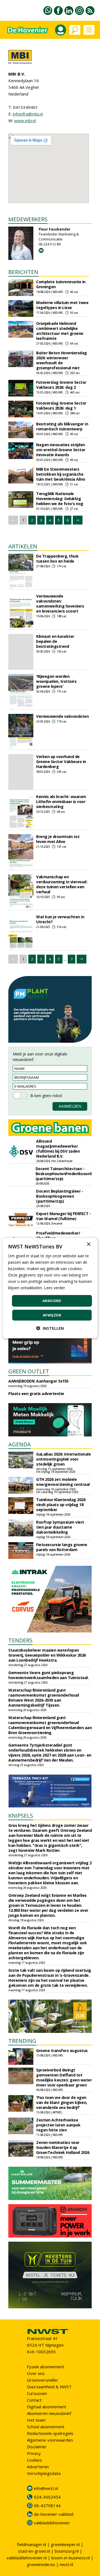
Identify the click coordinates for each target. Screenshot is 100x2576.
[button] (50, 1328)
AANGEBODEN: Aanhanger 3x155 (38, 1381)
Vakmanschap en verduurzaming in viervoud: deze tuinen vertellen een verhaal (62, 884)
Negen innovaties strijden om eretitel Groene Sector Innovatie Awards (61, 450)
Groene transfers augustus (62, 2050)
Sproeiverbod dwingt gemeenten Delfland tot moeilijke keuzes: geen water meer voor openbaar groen (64, 2077)
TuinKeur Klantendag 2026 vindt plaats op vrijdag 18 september (61, 1505)
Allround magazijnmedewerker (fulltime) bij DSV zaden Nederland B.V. (58, 1149)
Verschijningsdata (44, 2473)
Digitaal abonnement (47, 2407)
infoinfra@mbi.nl (28, 114)
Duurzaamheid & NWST (49, 2387)
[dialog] (50, 1288)
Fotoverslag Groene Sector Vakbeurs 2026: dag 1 (61, 406)
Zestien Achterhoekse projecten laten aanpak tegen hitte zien (58, 2125)
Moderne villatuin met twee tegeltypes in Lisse (62, 305)
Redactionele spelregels (50, 2433)
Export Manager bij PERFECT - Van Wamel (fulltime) (63, 1216)
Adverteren (38, 2467)
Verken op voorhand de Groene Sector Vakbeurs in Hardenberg (61, 762)
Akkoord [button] (52, 1301)
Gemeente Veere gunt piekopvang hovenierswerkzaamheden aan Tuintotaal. (48, 1675)
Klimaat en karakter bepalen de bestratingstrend (55, 641)
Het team (36, 2420)
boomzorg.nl (67, 2551)
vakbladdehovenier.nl (27, 2558)
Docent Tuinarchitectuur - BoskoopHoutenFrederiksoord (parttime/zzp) (64, 1174)
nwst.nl (66, 2564)
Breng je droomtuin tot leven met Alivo (58, 839)
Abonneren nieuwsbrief (49, 2413)
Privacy (34, 2453)
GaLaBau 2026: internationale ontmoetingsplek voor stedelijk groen (63, 1459)
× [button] (88, 1244)
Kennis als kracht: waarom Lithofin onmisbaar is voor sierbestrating (61, 802)
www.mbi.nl (25, 121)
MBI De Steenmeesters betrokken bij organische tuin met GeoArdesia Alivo (61, 474)
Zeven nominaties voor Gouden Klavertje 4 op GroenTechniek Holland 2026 (63, 2147)
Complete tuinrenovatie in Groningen (61, 284)
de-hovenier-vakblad (54, 2514)
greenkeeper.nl (65, 2544)
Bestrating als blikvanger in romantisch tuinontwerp (62, 426)
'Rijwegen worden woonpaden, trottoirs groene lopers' (56, 681)
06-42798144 (47, 2505)
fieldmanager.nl (32, 2544)
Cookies (34, 2460)
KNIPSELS (21, 1816)
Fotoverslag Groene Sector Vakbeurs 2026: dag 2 (61, 385)
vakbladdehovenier (52, 2523)
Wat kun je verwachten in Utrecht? (60, 919)
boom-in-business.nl (71, 2558)
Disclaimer (37, 2447)
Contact (34, 2400)
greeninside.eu (41, 2564)
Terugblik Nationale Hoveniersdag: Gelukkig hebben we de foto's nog (60, 499)
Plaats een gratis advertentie (36, 1394)
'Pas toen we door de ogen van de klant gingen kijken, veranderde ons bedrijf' (62, 2102)
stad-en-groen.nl (34, 2551)
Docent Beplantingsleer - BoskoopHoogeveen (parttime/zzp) (60, 1196)
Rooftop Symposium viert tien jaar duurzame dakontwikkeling (60, 1527)
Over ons (36, 2373)
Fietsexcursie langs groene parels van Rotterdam (62, 1547)
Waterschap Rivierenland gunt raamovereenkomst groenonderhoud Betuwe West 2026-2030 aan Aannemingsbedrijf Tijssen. (44, 1698)
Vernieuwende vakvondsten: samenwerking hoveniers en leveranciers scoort (60, 604)
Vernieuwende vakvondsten (62, 716)
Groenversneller (42, 2380)
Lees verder (54, 1288)
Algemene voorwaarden (50, 2440)
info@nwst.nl (46, 2488)
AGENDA (20, 1444)
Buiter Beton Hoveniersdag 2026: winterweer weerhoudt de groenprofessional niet (62, 360)
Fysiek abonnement (46, 2367)
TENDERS (20, 1640)
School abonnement (46, 2427)
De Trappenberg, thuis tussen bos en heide (57, 559)
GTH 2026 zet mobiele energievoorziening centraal (63, 1482)
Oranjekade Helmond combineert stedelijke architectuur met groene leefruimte (60, 331)
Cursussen (37, 2393)
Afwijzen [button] (52, 1315)
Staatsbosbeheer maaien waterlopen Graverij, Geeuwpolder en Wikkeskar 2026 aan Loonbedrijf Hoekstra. (47, 1655)
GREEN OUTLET (29, 1371)
